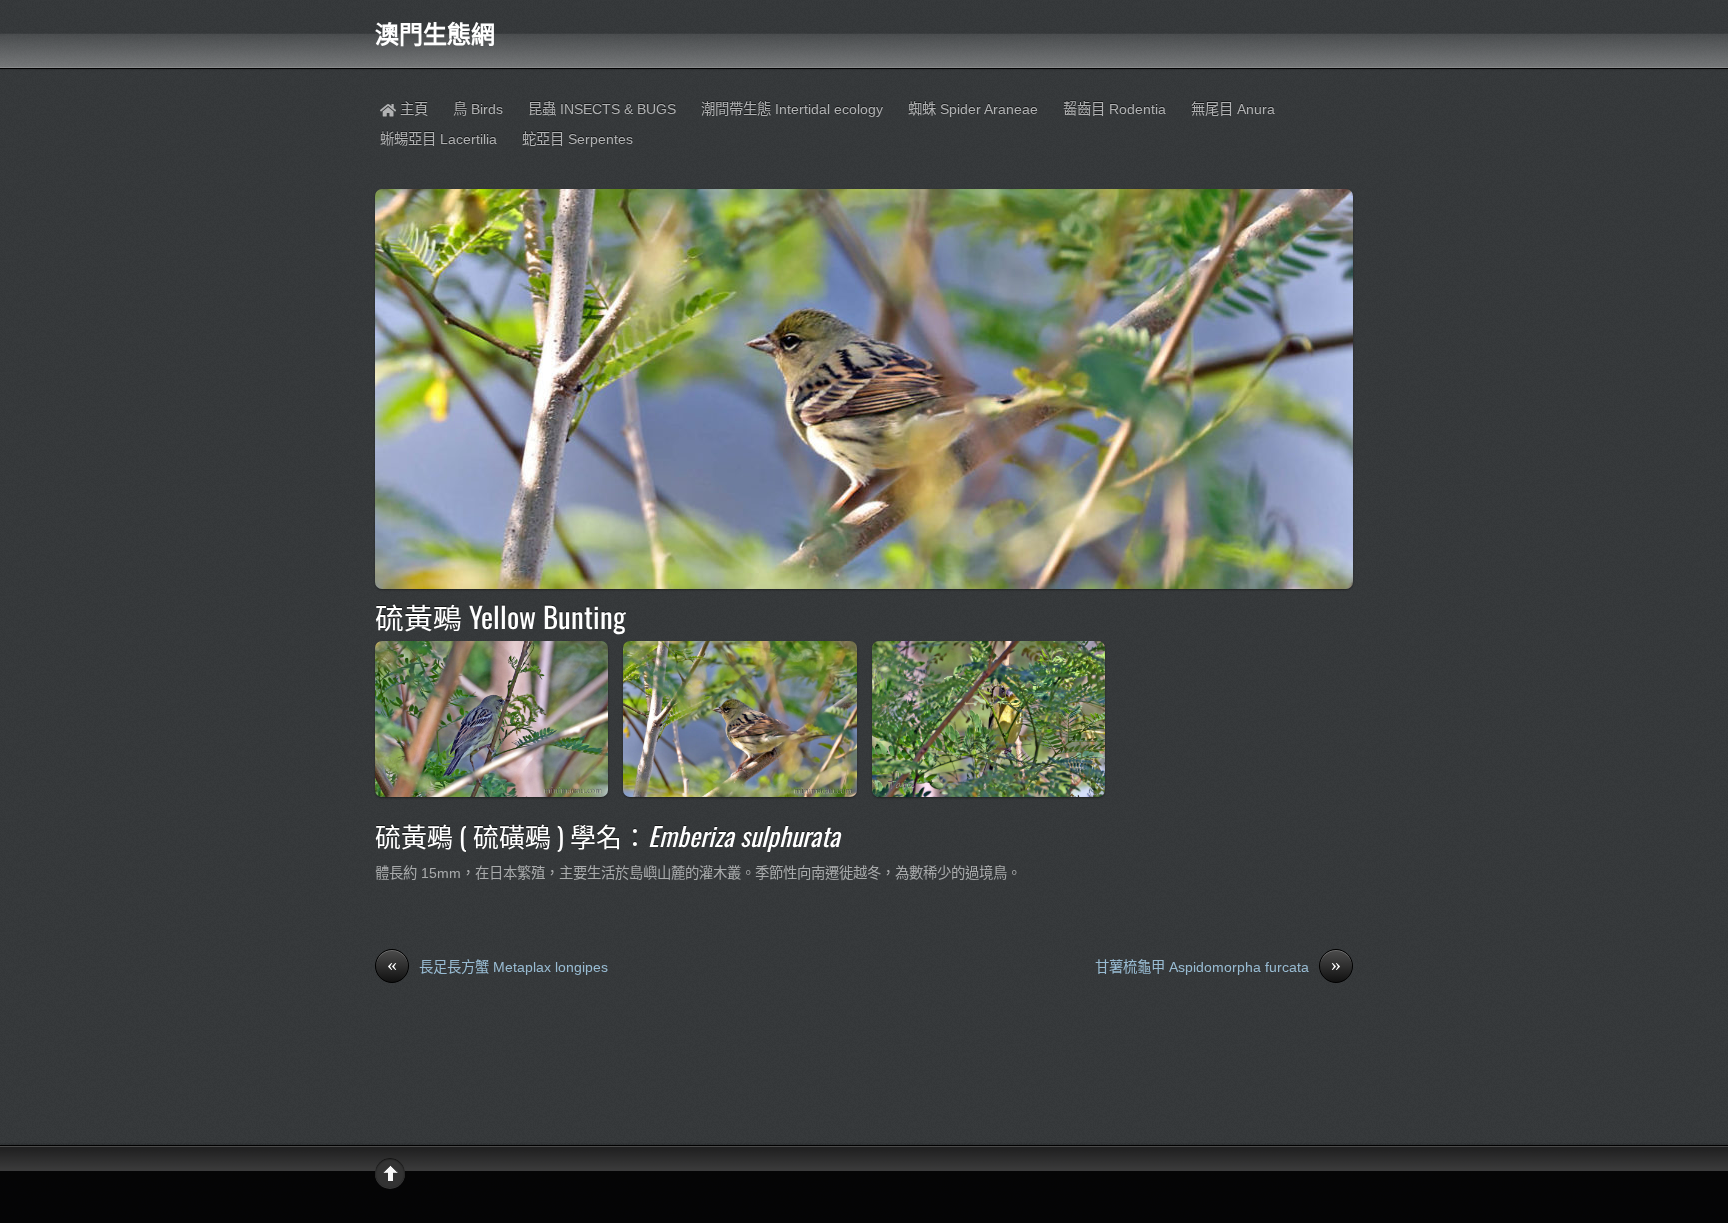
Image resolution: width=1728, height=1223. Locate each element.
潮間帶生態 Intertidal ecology (792, 109)
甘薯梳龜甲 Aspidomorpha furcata (1218, 966)
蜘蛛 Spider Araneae (973, 109)
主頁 (412, 109)
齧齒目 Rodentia (1114, 109)
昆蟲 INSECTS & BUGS (602, 109)
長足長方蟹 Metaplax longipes (497, 966)
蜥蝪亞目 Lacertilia (438, 139)
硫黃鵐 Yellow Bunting (500, 616)
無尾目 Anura (1233, 109)
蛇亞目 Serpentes (577, 139)
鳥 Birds (478, 109)
